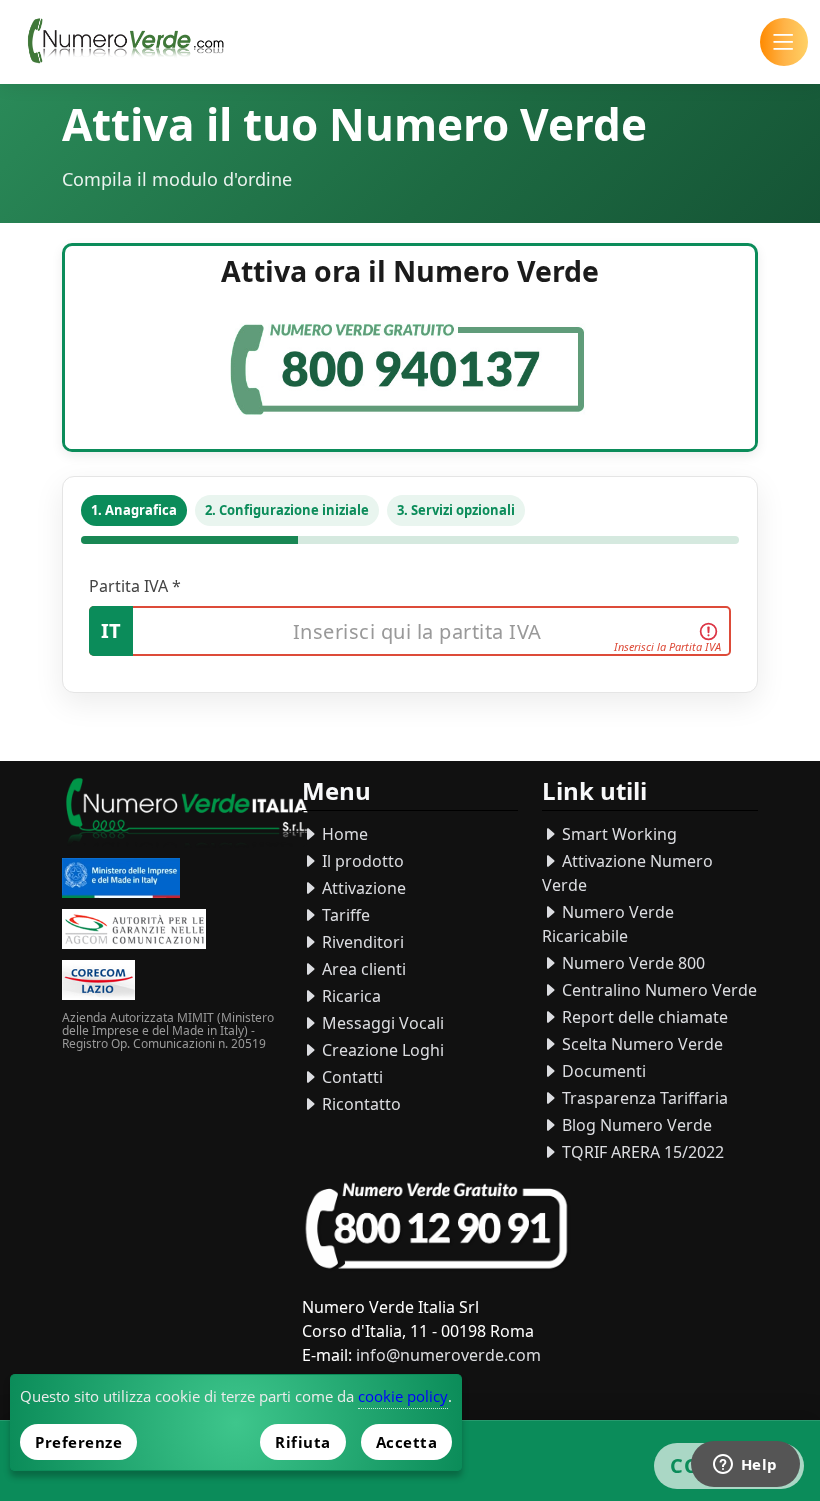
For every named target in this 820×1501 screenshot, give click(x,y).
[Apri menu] (784, 42)
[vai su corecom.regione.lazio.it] (98, 982)
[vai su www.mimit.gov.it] (121, 880)
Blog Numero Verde (635, 1125)
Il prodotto (361, 861)
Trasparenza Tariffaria (643, 1098)
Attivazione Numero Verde (627, 873)
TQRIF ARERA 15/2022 (641, 1152)
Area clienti (362, 969)
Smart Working (617, 834)
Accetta (407, 1442)
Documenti (602, 1071)
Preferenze (78, 1442)
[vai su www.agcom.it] (134, 931)
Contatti (350, 1077)
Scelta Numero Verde (640, 1044)
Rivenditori (361, 942)
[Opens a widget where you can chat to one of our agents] (745, 1466)
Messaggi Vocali (381, 1023)
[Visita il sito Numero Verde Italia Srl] (187, 814)
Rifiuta (303, 1442)
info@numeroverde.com (448, 1355)
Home (343, 834)
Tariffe (344, 915)
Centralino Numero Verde (657, 990)
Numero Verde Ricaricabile (608, 924)
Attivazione (362, 888)
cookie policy (403, 1396)
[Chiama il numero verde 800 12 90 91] (436, 1226)
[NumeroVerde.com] (131, 42)
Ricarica (349, 996)
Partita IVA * (135, 586)
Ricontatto (359, 1104)
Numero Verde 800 (631, 963)
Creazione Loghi (381, 1050)
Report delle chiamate (643, 1017)
